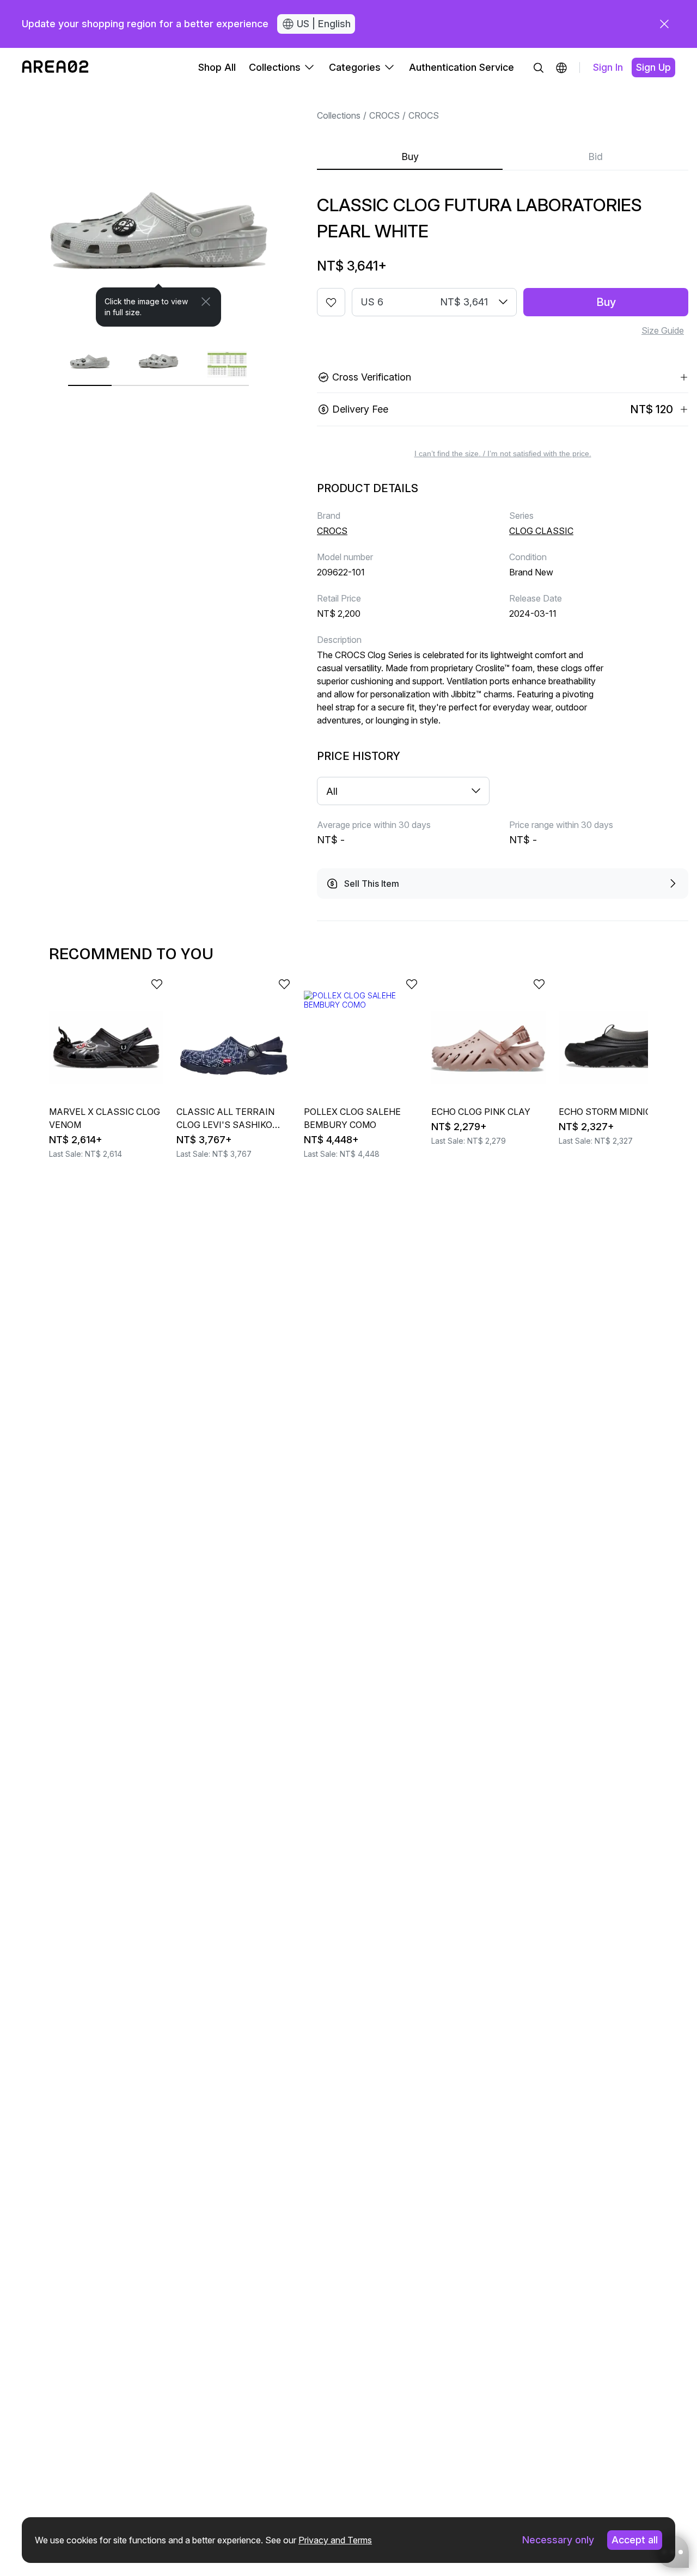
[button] (561, 68)
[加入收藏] (331, 302)
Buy (410, 157)
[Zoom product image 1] (158, 207)
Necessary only (558, 2540)
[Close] (206, 302)
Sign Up (653, 67)
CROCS (384, 115)
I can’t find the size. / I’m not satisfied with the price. (503, 453)
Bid (595, 157)
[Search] (539, 68)
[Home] (55, 68)
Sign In (608, 67)
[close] (664, 24)
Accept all (635, 2540)
